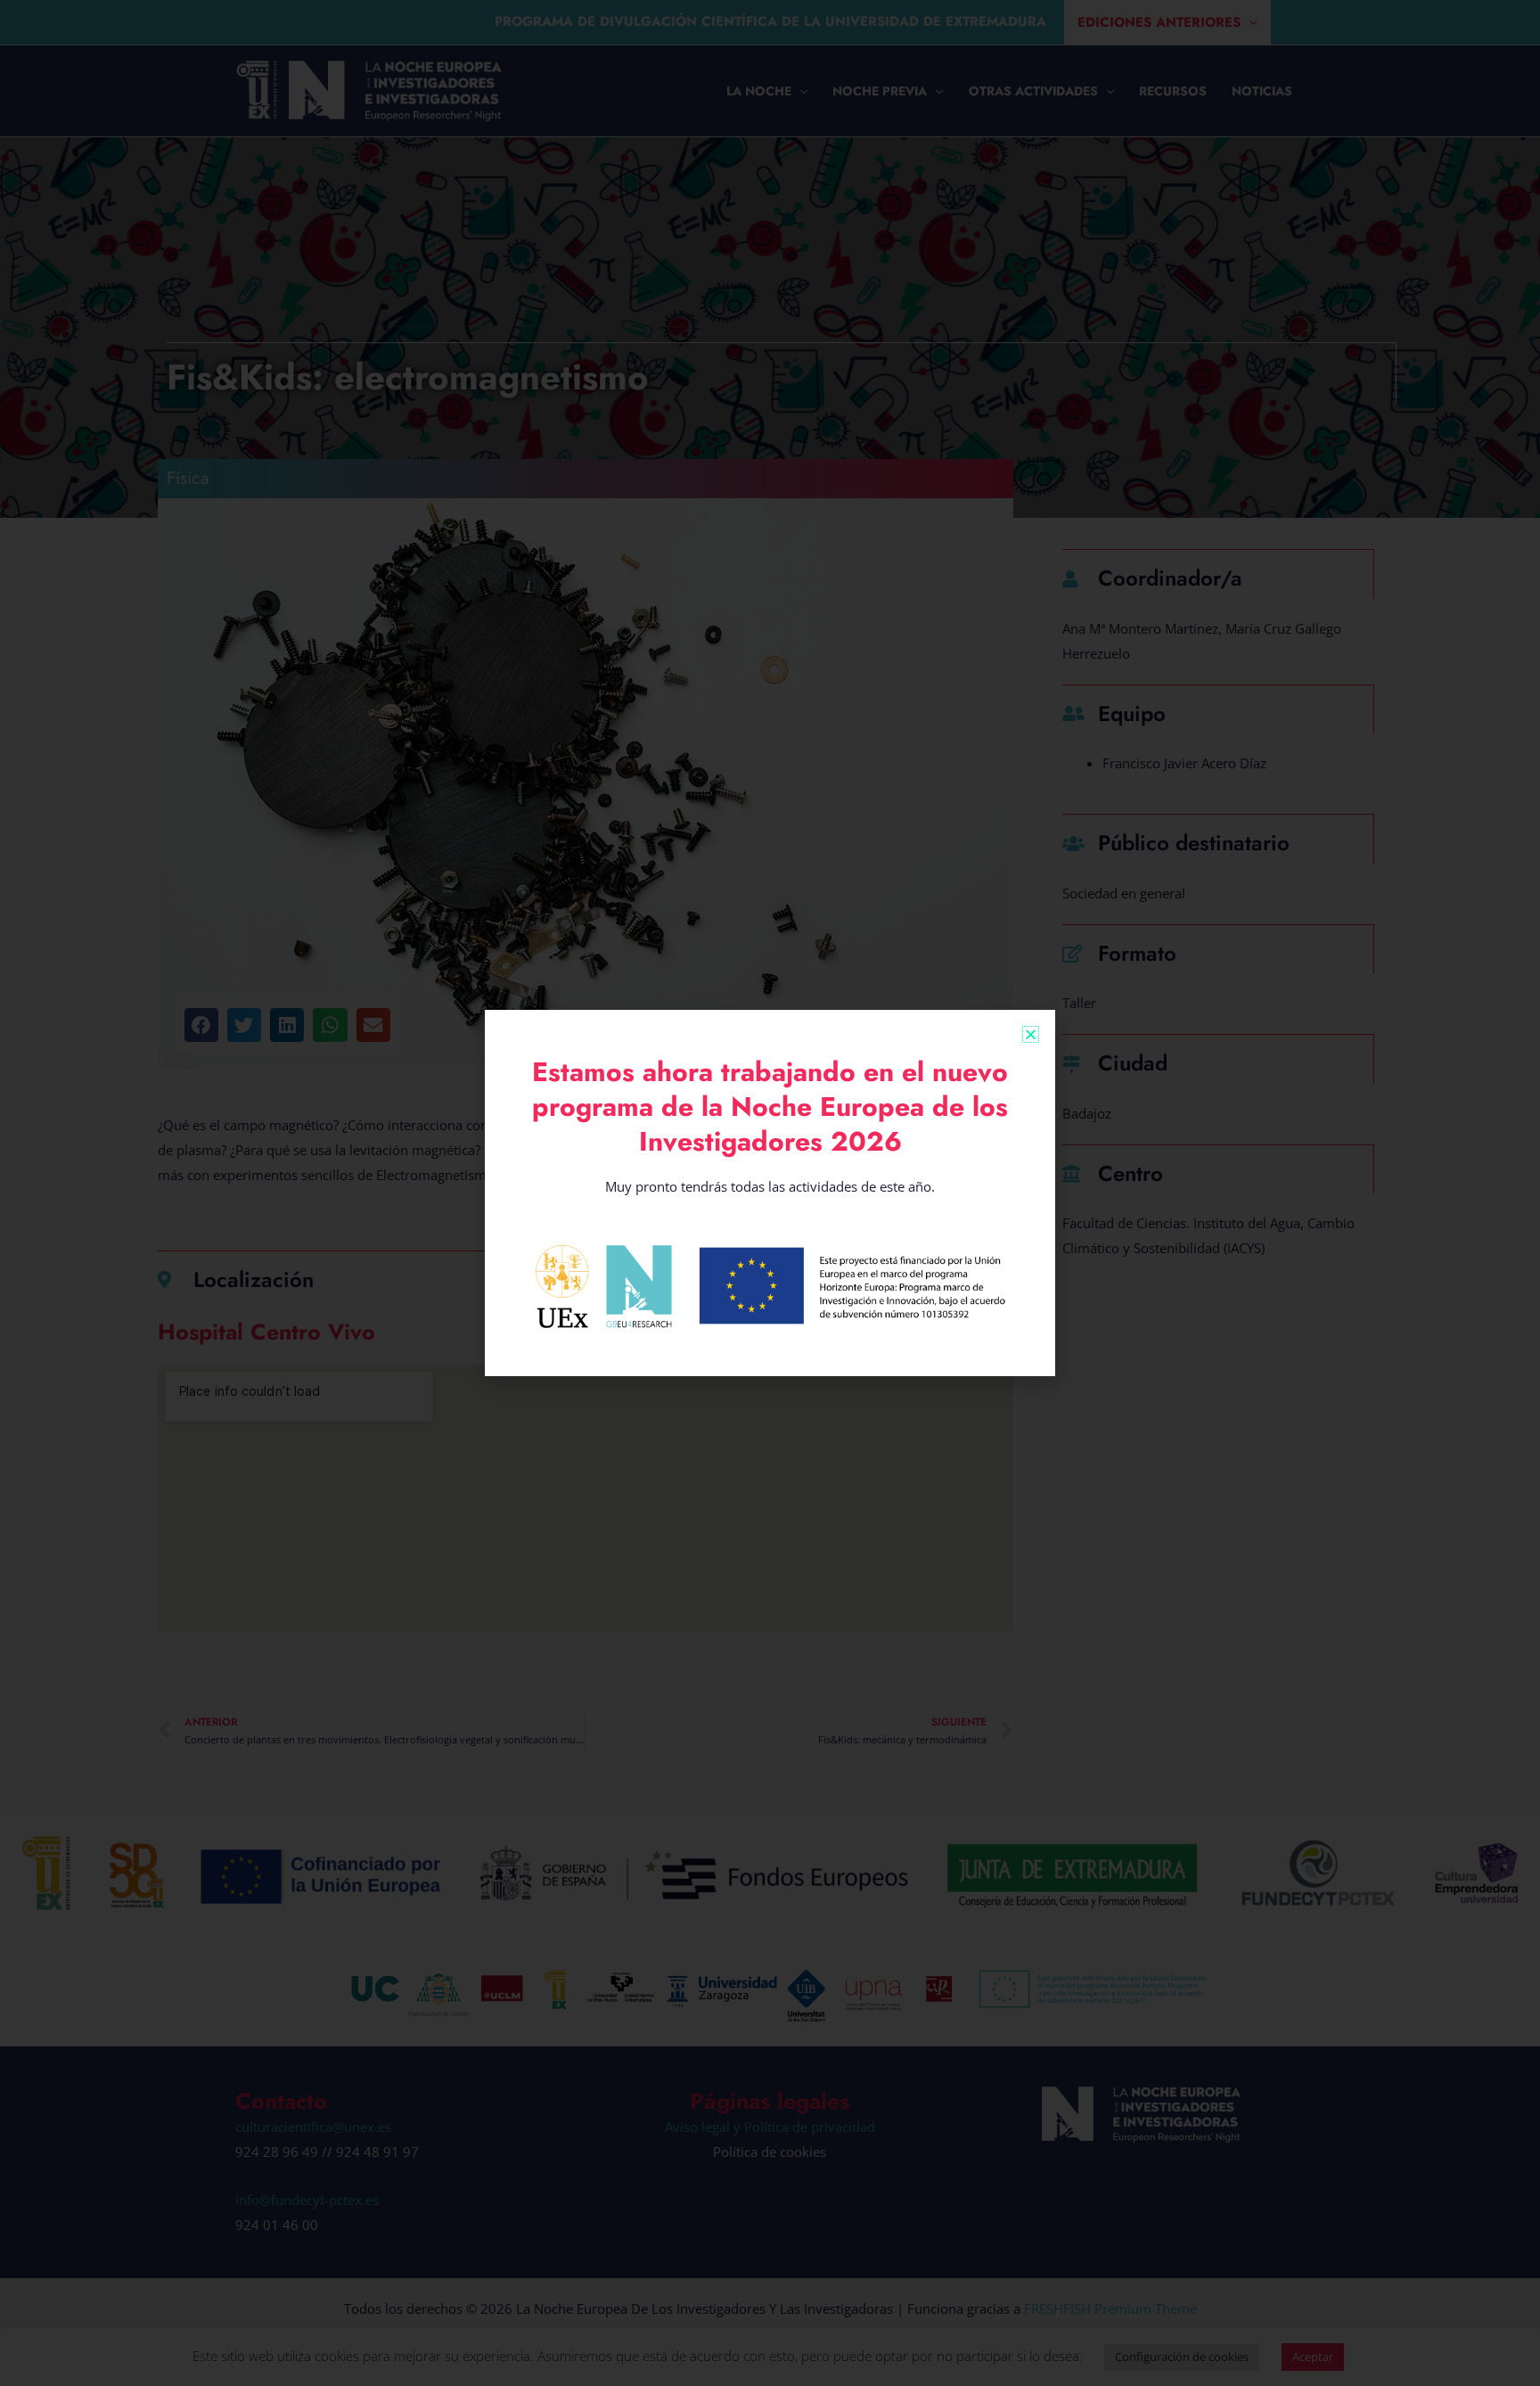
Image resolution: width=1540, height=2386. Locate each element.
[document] (770, 1193)
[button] (1031, 1034)
